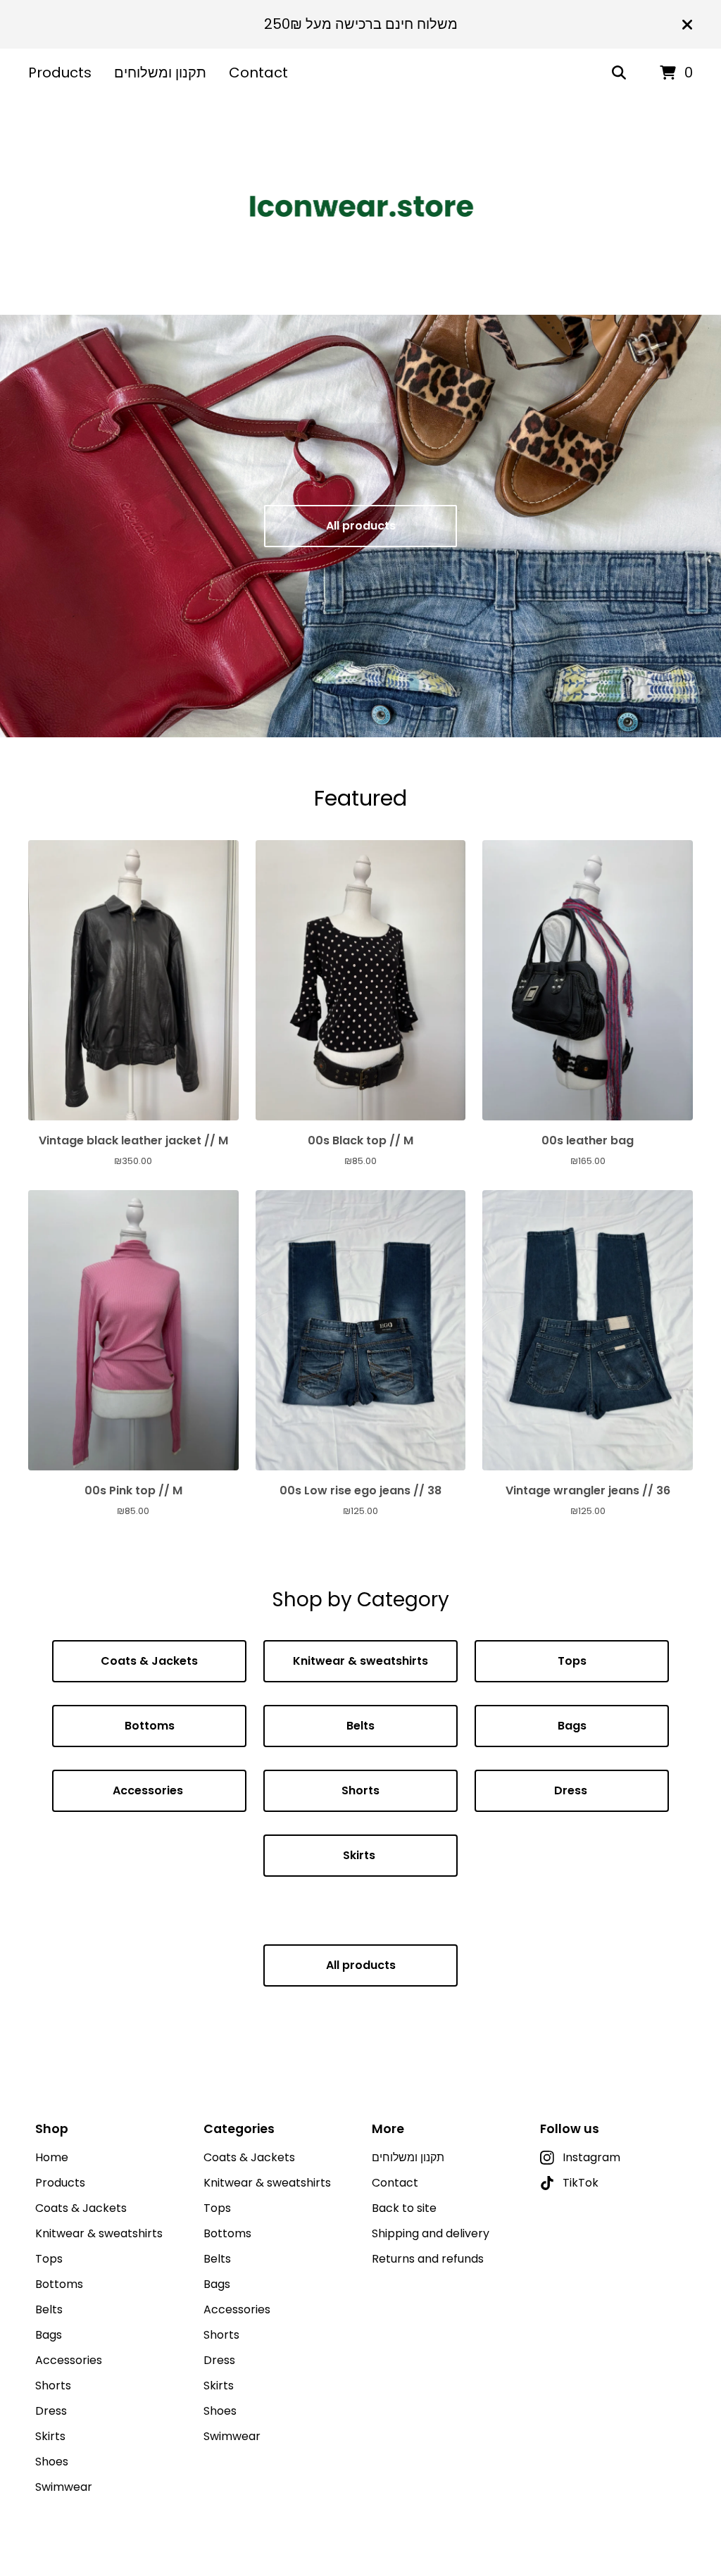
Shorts (360, 1790)
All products (361, 526)
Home (52, 2157)
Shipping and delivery (431, 2233)
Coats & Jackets (149, 1661)
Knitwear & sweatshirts (360, 1661)
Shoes (52, 2462)
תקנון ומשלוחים (160, 73)
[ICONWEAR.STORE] (361, 206)
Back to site (404, 2208)
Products (60, 73)
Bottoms (150, 1726)
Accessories (149, 1790)
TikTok (581, 2183)
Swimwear (64, 2487)
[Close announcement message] (687, 25)
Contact (258, 73)
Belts (360, 1726)
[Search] (619, 73)
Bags (572, 1726)
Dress (572, 1790)
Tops (572, 1661)
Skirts (360, 1855)
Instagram (591, 2157)
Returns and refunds (428, 2259)
